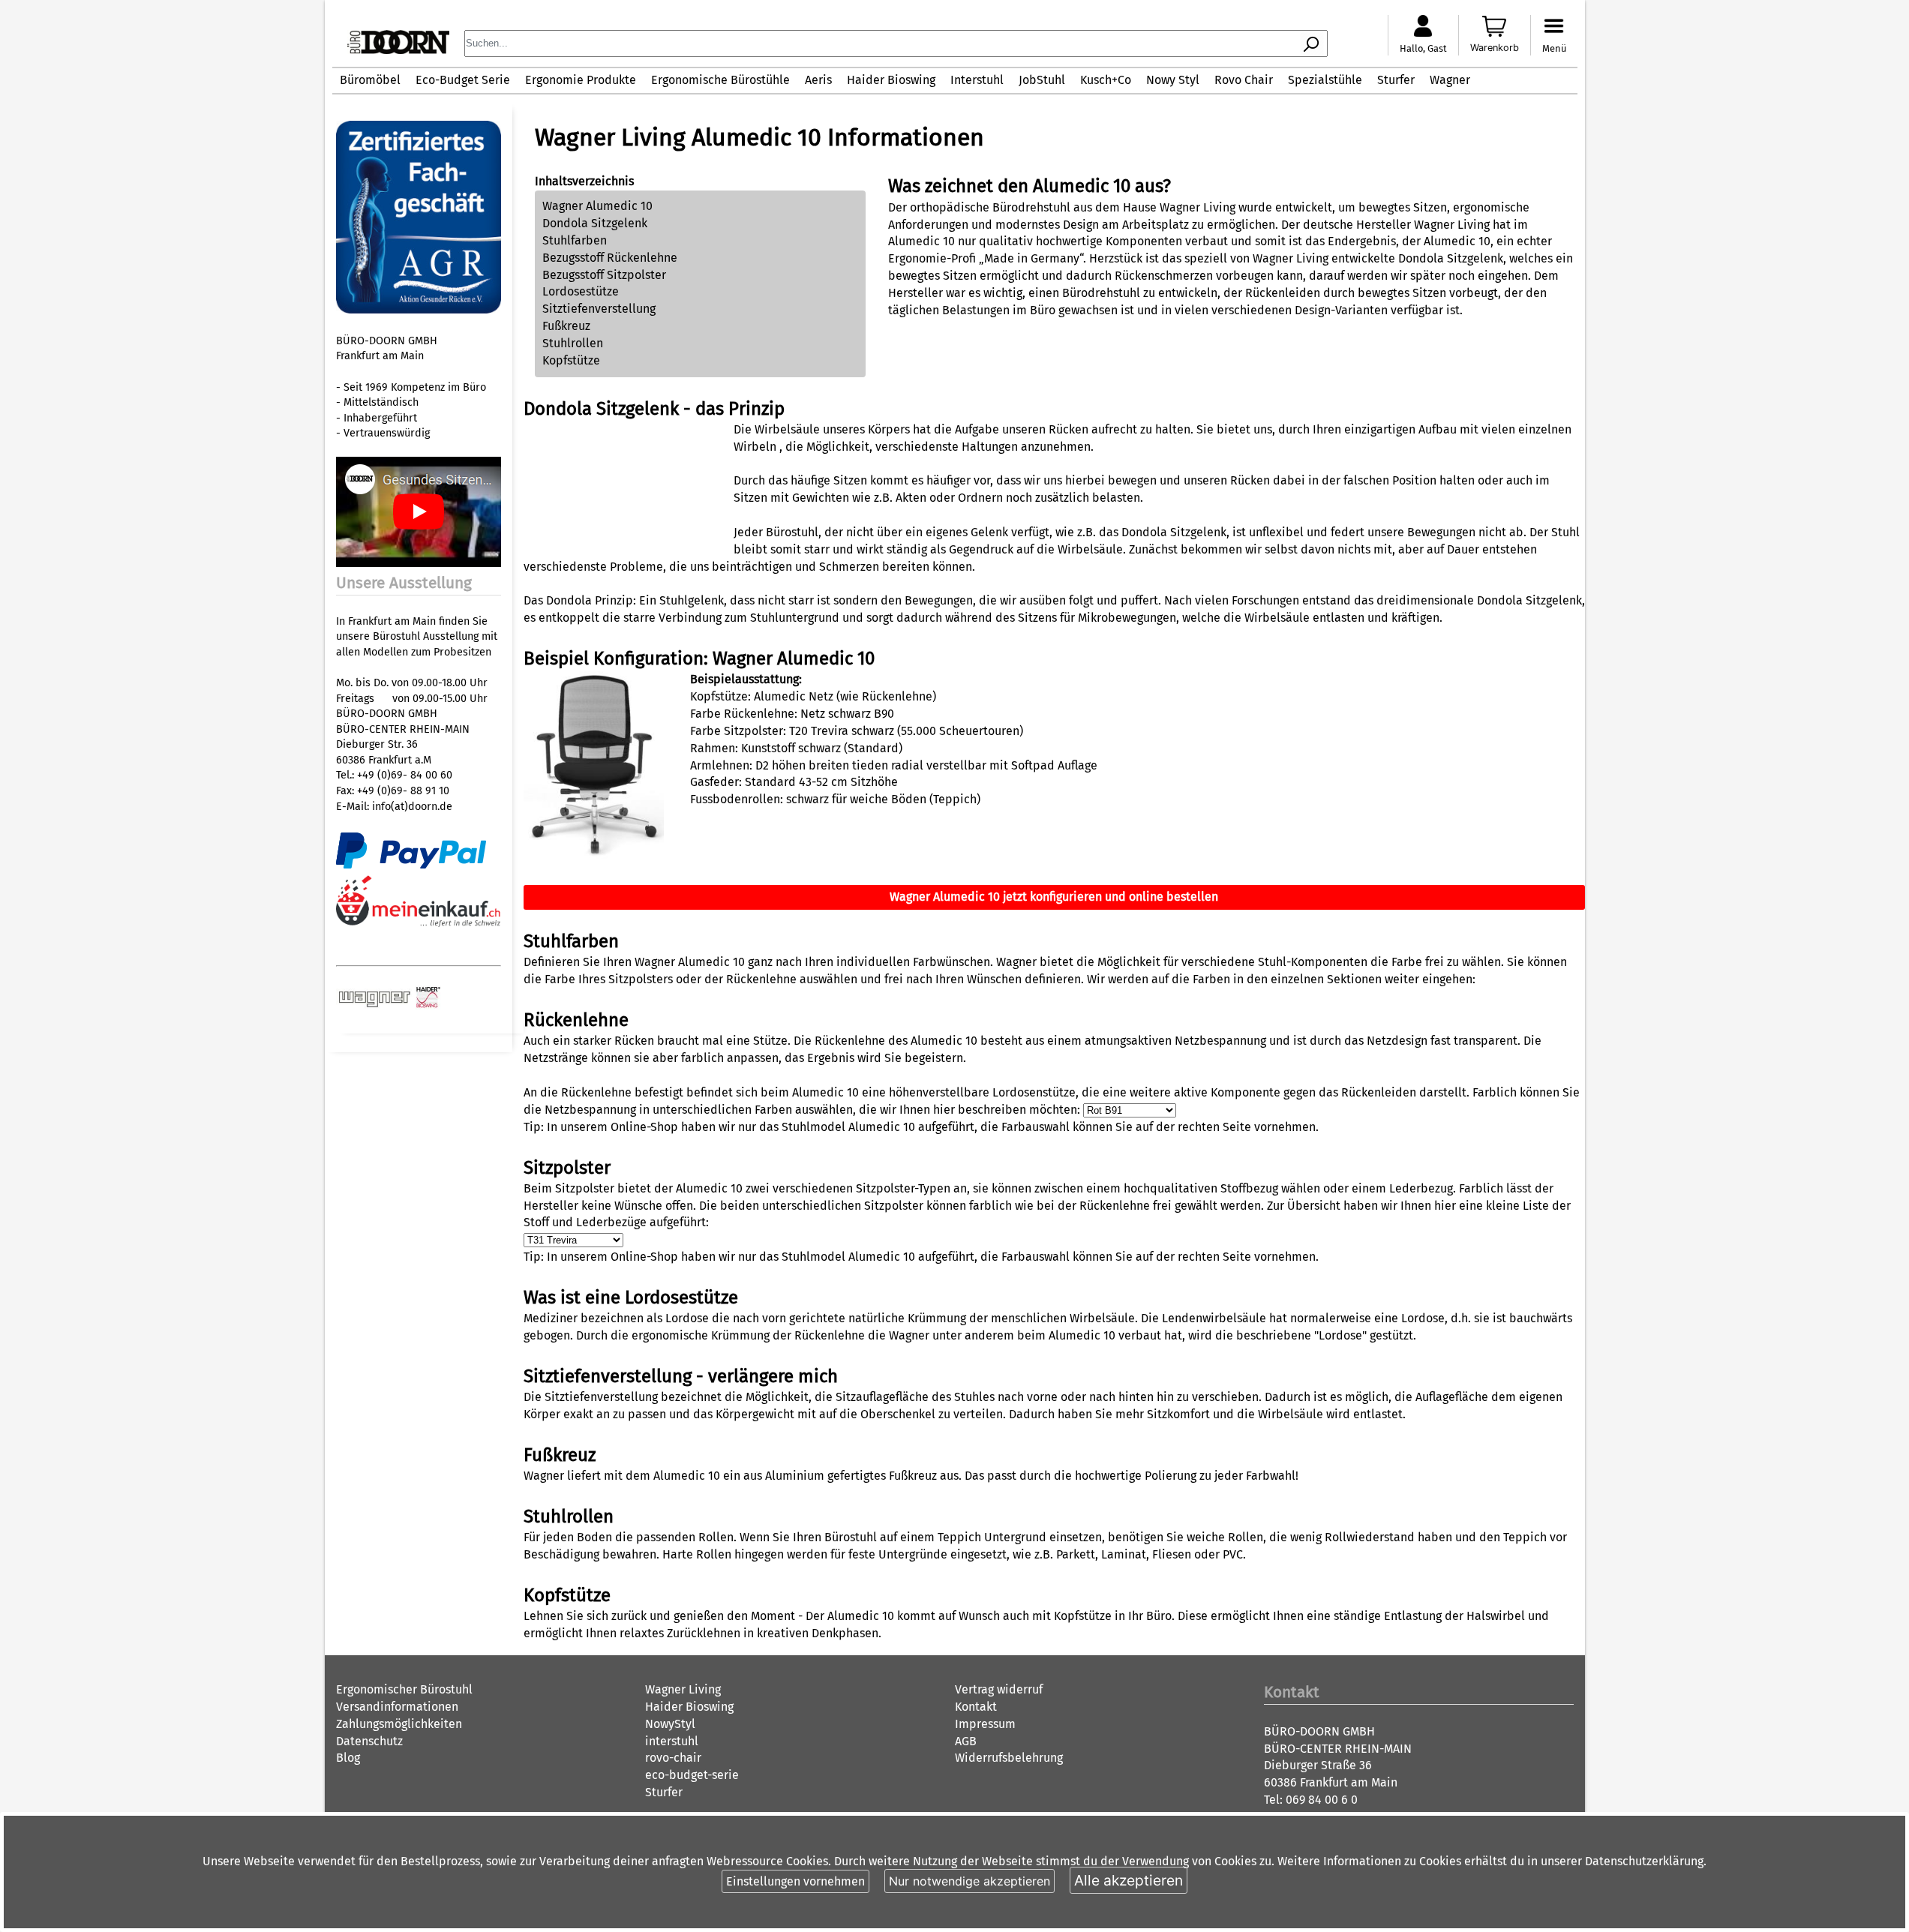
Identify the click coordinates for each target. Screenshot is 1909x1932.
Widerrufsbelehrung (1009, 1758)
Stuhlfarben (575, 240)
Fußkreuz (566, 326)
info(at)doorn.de (412, 807)
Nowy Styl (1173, 80)
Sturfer (1396, 80)
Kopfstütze (571, 360)
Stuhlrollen (573, 343)
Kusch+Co (1106, 80)
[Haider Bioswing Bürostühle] (429, 1005)
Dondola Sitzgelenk (595, 223)
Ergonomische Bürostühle (720, 80)
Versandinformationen (397, 1707)
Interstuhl (977, 80)
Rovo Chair (1244, 80)
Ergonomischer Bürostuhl (404, 1689)
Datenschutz (369, 1741)
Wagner (1450, 80)
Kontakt (976, 1707)
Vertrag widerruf (999, 1689)
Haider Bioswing (891, 80)
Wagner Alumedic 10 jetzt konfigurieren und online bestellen (1054, 897)
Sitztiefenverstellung (599, 309)
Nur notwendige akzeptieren (970, 1881)
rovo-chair (673, 1758)
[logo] (398, 50)
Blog (348, 1758)
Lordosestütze (581, 291)
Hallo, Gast (1423, 48)
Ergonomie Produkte (581, 80)
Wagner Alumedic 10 (597, 206)
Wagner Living (683, 1689)
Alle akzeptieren (1129, 1880)
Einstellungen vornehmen (795, 1881)
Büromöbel (370, 80)
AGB (966, 1741)
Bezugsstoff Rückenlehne (610, 258)
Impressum (985, 1724)
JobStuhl (1042, 80)
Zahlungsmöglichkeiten (399, 1724)
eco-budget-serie (692, 1775)
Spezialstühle (1325, 80)
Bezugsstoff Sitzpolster (604, 275)
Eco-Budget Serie (463, 80)
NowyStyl (670, 1724)
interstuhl (672, 1741)
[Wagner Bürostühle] (376, 1005)
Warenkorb (1495, 48)
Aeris (818, 80)
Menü (1554, 48)
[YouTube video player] (419, 564)
